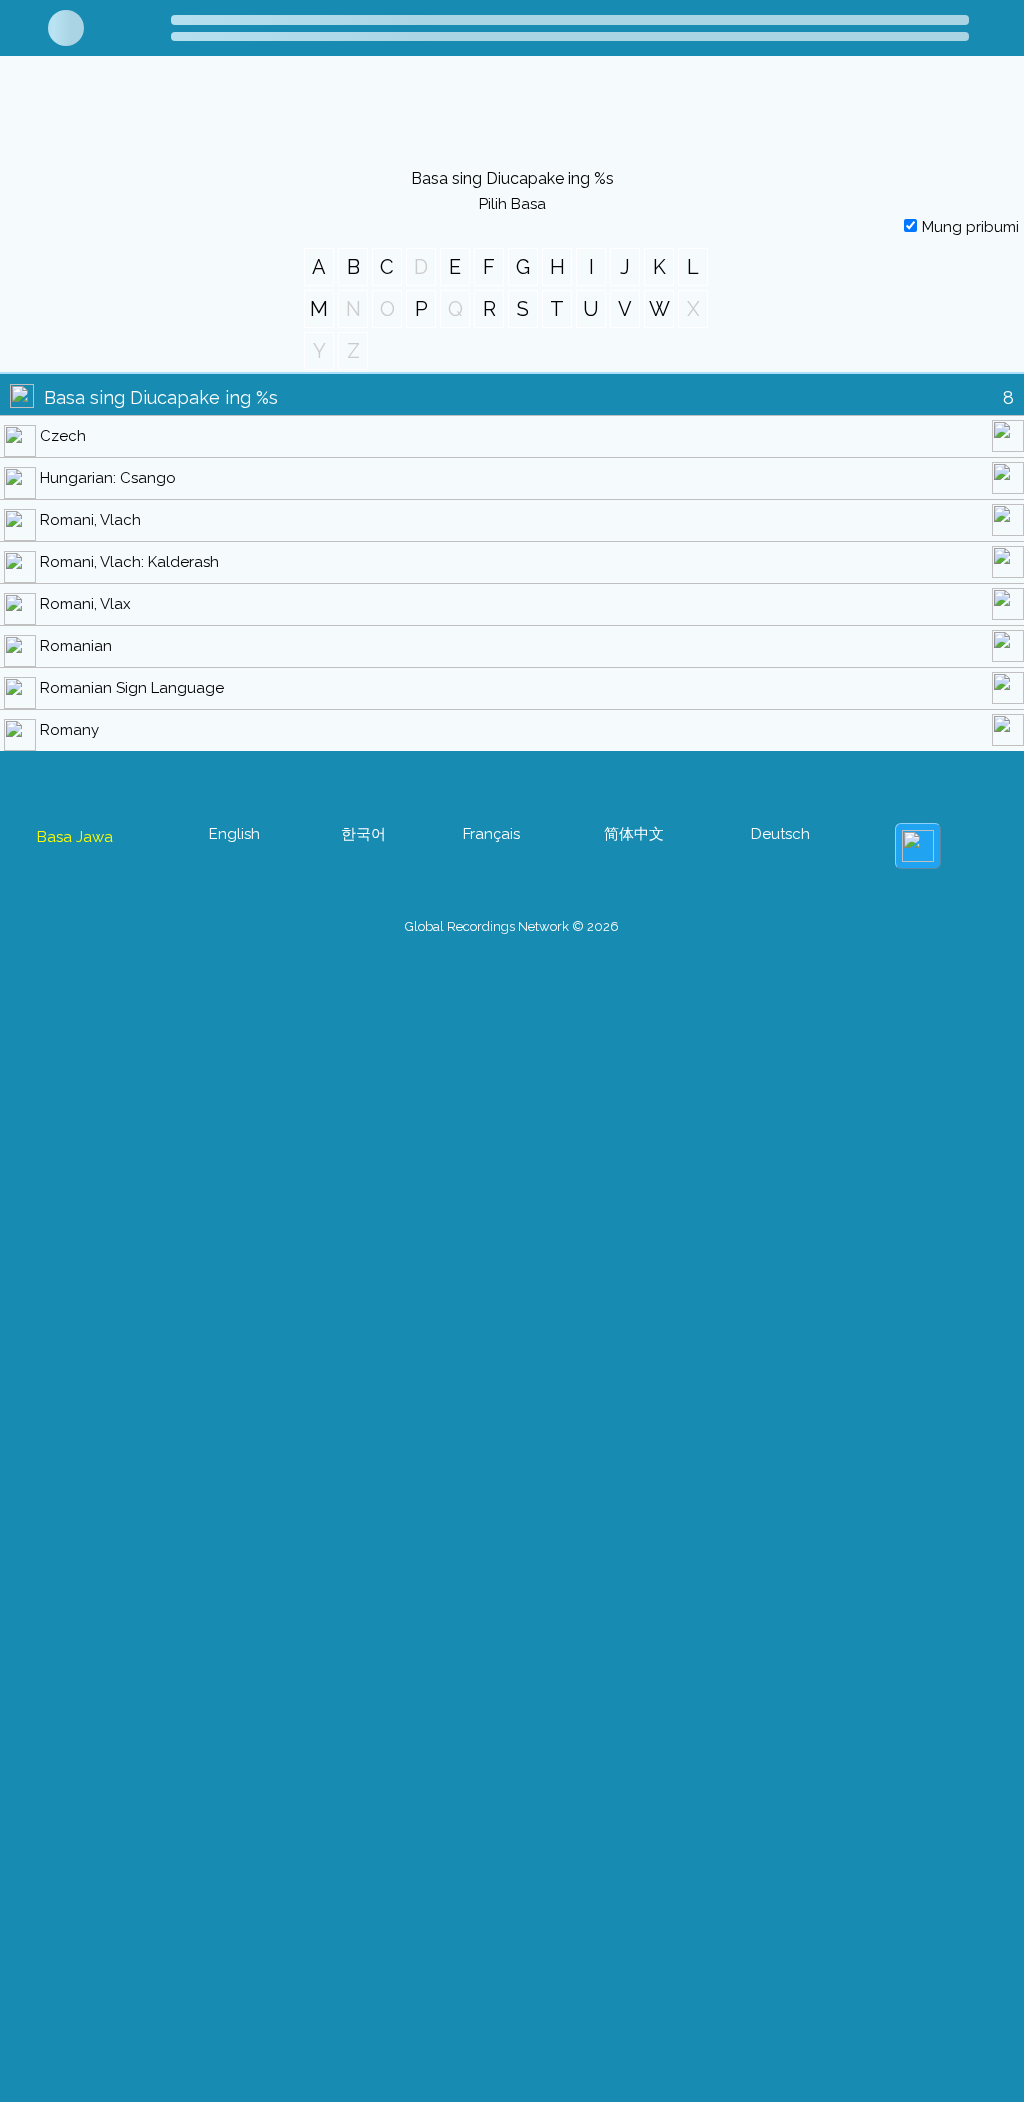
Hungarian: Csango (108, 478)
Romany (69, 730)
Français (491, 834)
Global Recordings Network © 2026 (512, 926)
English (234, 834)
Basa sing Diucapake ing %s (161, 397)
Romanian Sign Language (132, 688)
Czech (63, 436)
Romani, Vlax (85, 604)
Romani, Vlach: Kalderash (129, 562)
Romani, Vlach (90, 520)
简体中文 (634, 834)
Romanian (76, 646)
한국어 (363, 834)
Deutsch (780, 834)
